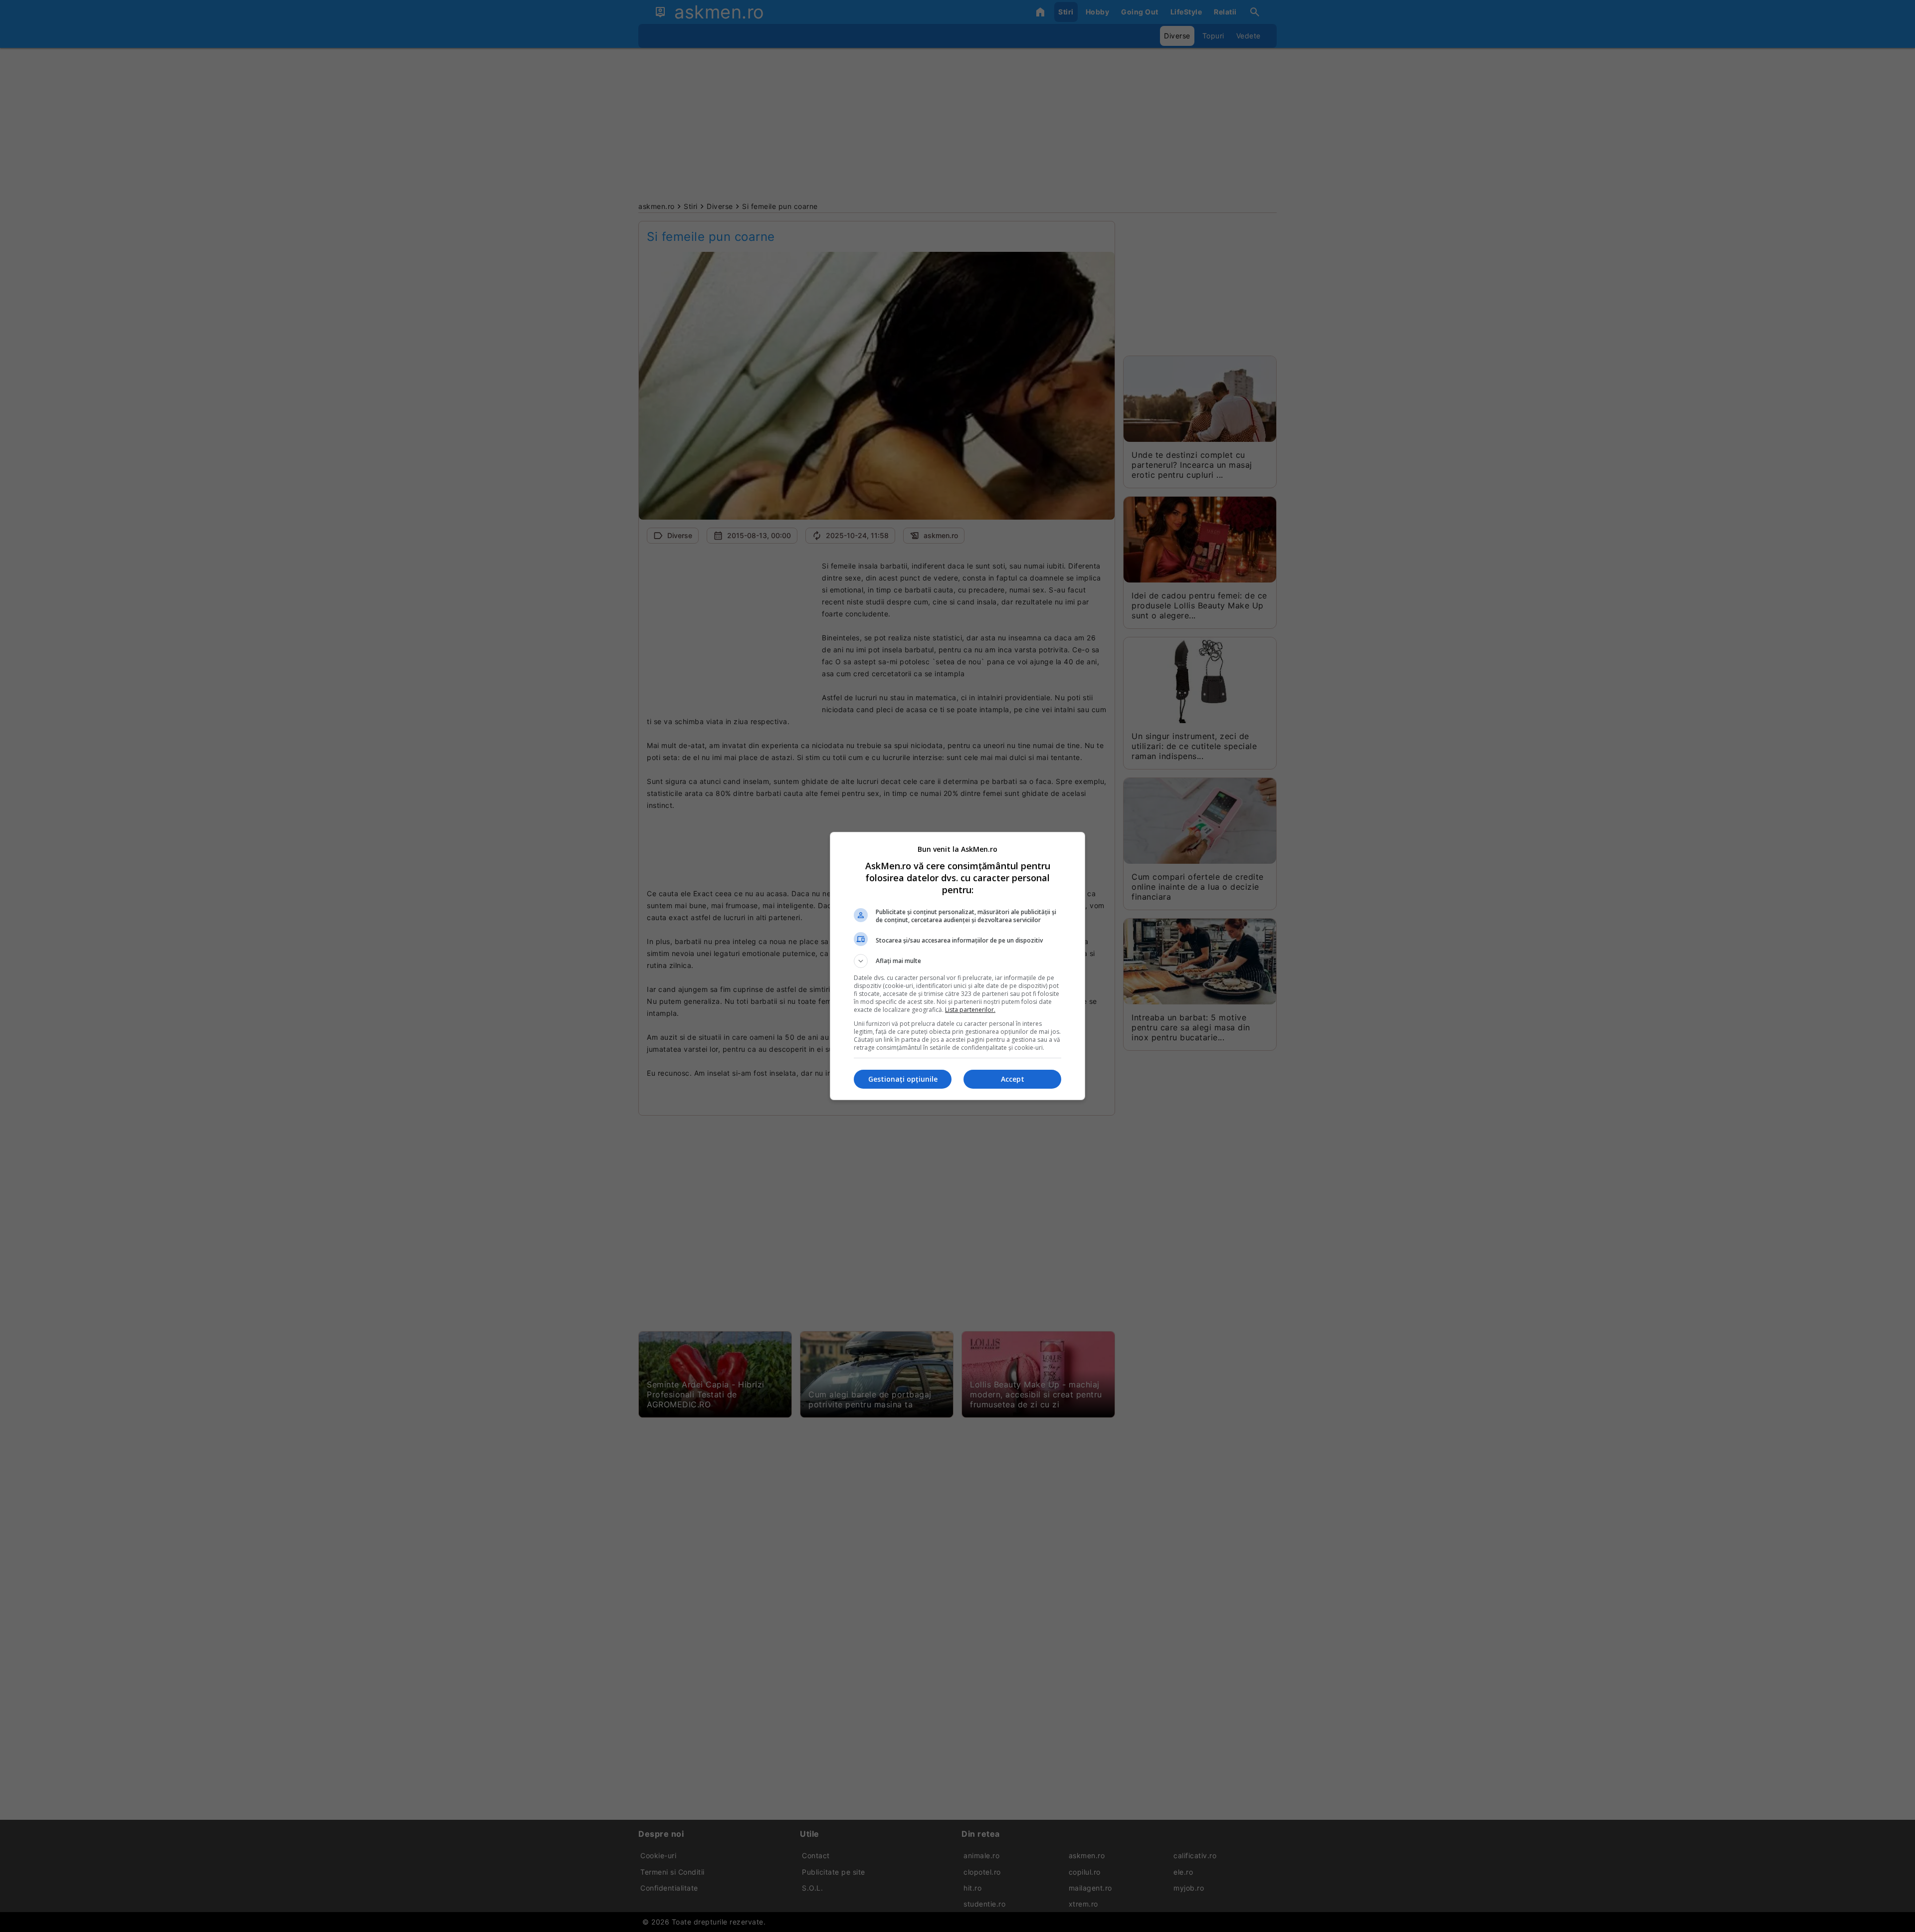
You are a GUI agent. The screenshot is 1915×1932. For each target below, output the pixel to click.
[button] (957, 961)
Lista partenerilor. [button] (970, 1010)
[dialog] (957, 966)
